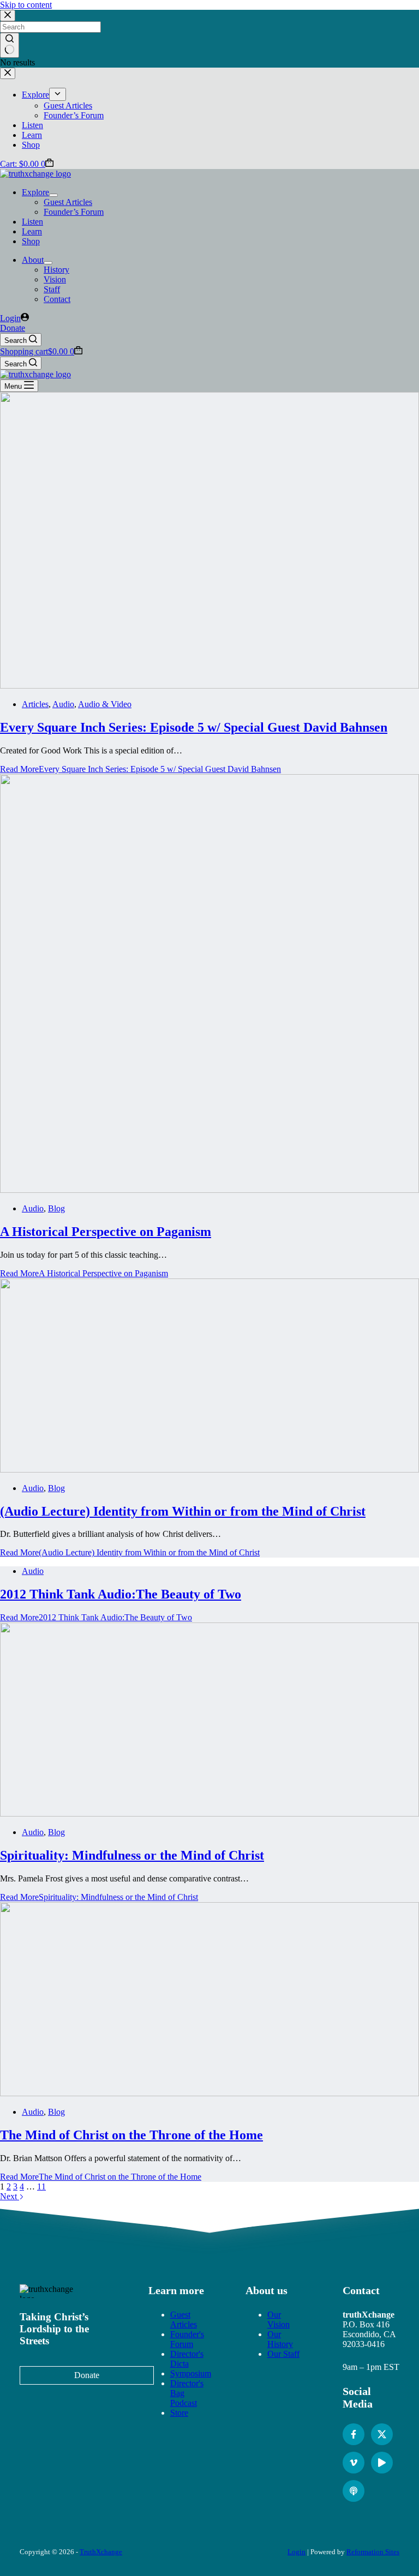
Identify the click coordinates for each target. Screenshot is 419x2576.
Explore (35, 192)
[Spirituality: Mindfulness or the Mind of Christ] (209, 1814)
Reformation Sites (373, 2552)
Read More (140, 769)
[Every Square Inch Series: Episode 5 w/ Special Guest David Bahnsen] (209, 686)
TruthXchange (101, 2552)
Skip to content (26, 5)
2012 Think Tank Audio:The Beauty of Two (121, 1594)
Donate (13, 328)
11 (41, 2186)
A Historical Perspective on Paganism (106, 1232)
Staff (52, 289)
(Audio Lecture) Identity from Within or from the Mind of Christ (183, 1511)
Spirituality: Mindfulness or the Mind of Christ (132, 1855)
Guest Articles (68, 202)
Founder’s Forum (74, 212)
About (33, 260)
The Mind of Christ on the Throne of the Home (131, 2135)
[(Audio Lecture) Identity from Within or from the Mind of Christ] (209, 1470)
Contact (57, 299)
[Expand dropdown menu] (53, 195)
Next (10, 2196)
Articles (35, 704)
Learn (32, 231)
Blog (56, 1208)
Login (297, 2552)
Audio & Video (105, 704)
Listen (32, 222)
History (56, 270)
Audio (63, 704)
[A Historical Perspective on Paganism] (209, 1190)
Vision (55, 279)
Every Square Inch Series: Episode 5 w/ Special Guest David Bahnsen (194, 727)
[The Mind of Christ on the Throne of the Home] (209, 2093)
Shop (31, 241)
